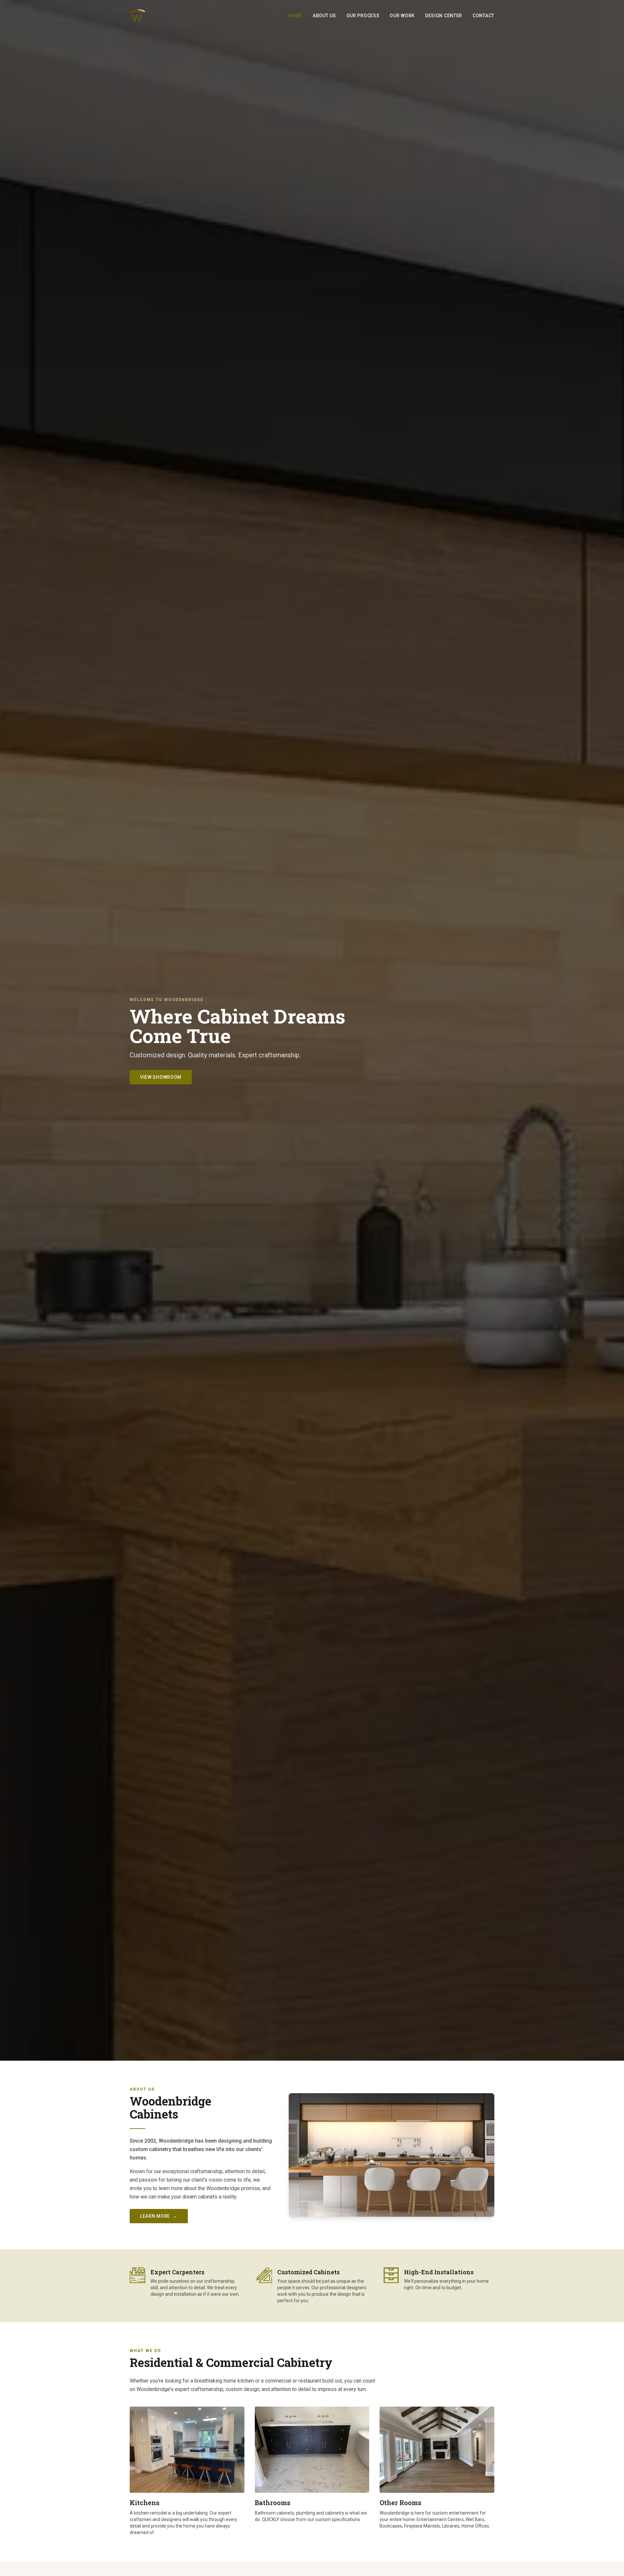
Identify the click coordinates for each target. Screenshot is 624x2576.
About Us (324, 16)
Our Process (363, 16)
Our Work (402, 16)
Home (295, 16)
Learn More (159, 2216)
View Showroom (161, 1077)
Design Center (444, 16)
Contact (483, 16)
